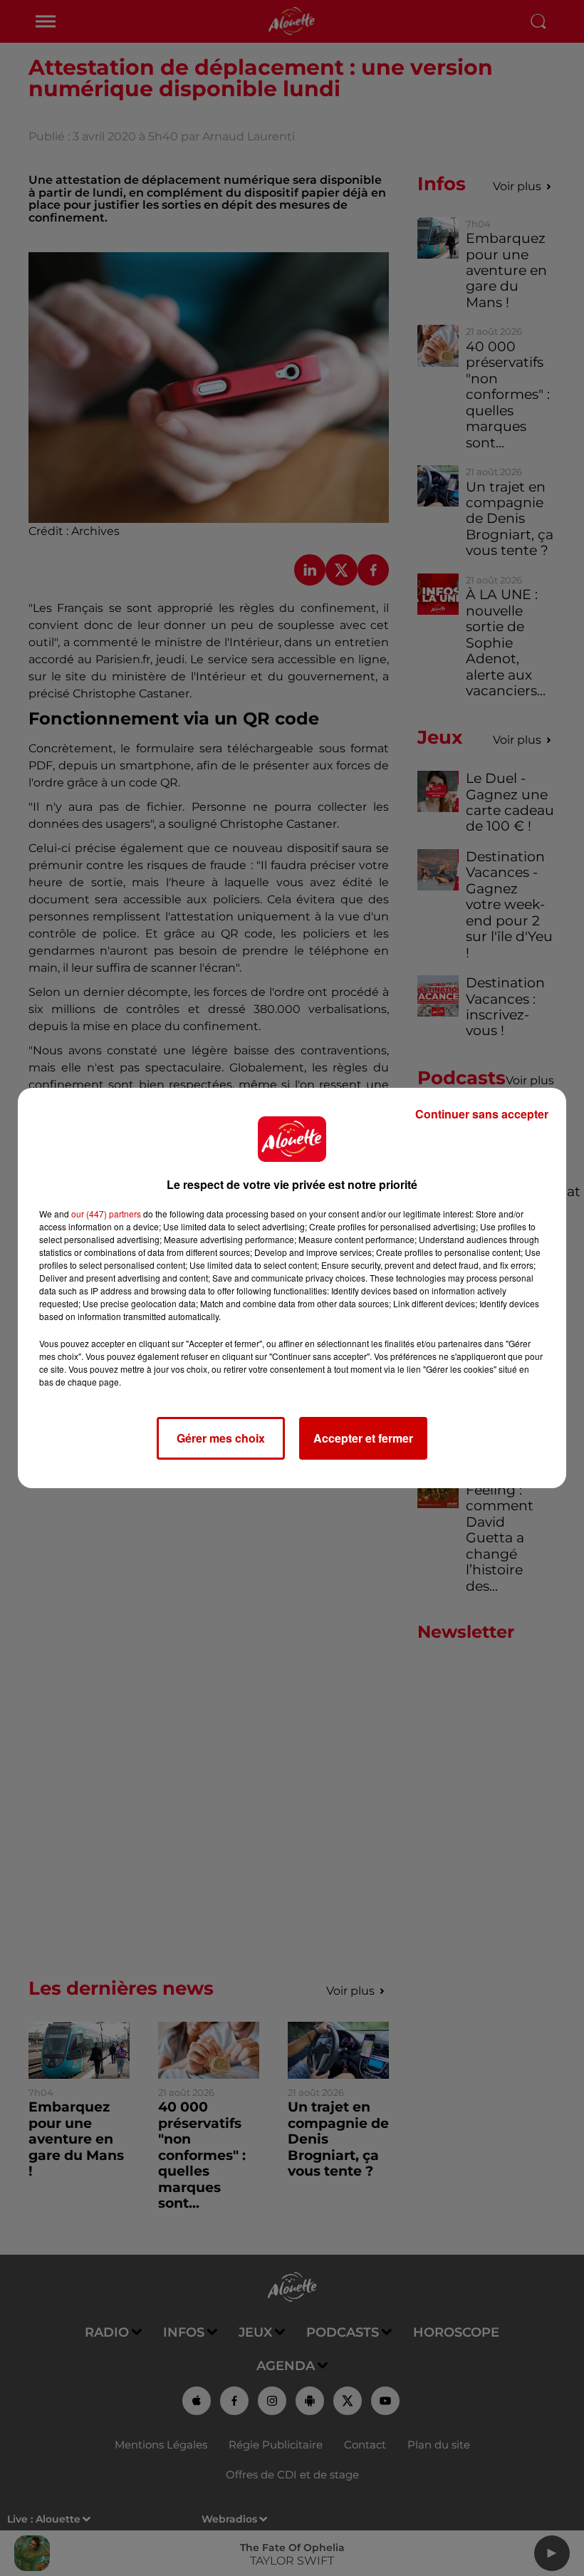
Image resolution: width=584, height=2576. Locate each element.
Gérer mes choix (221, 1438)
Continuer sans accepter (482, 1114)
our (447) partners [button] (106, 1214)
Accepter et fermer (363, 1438)
